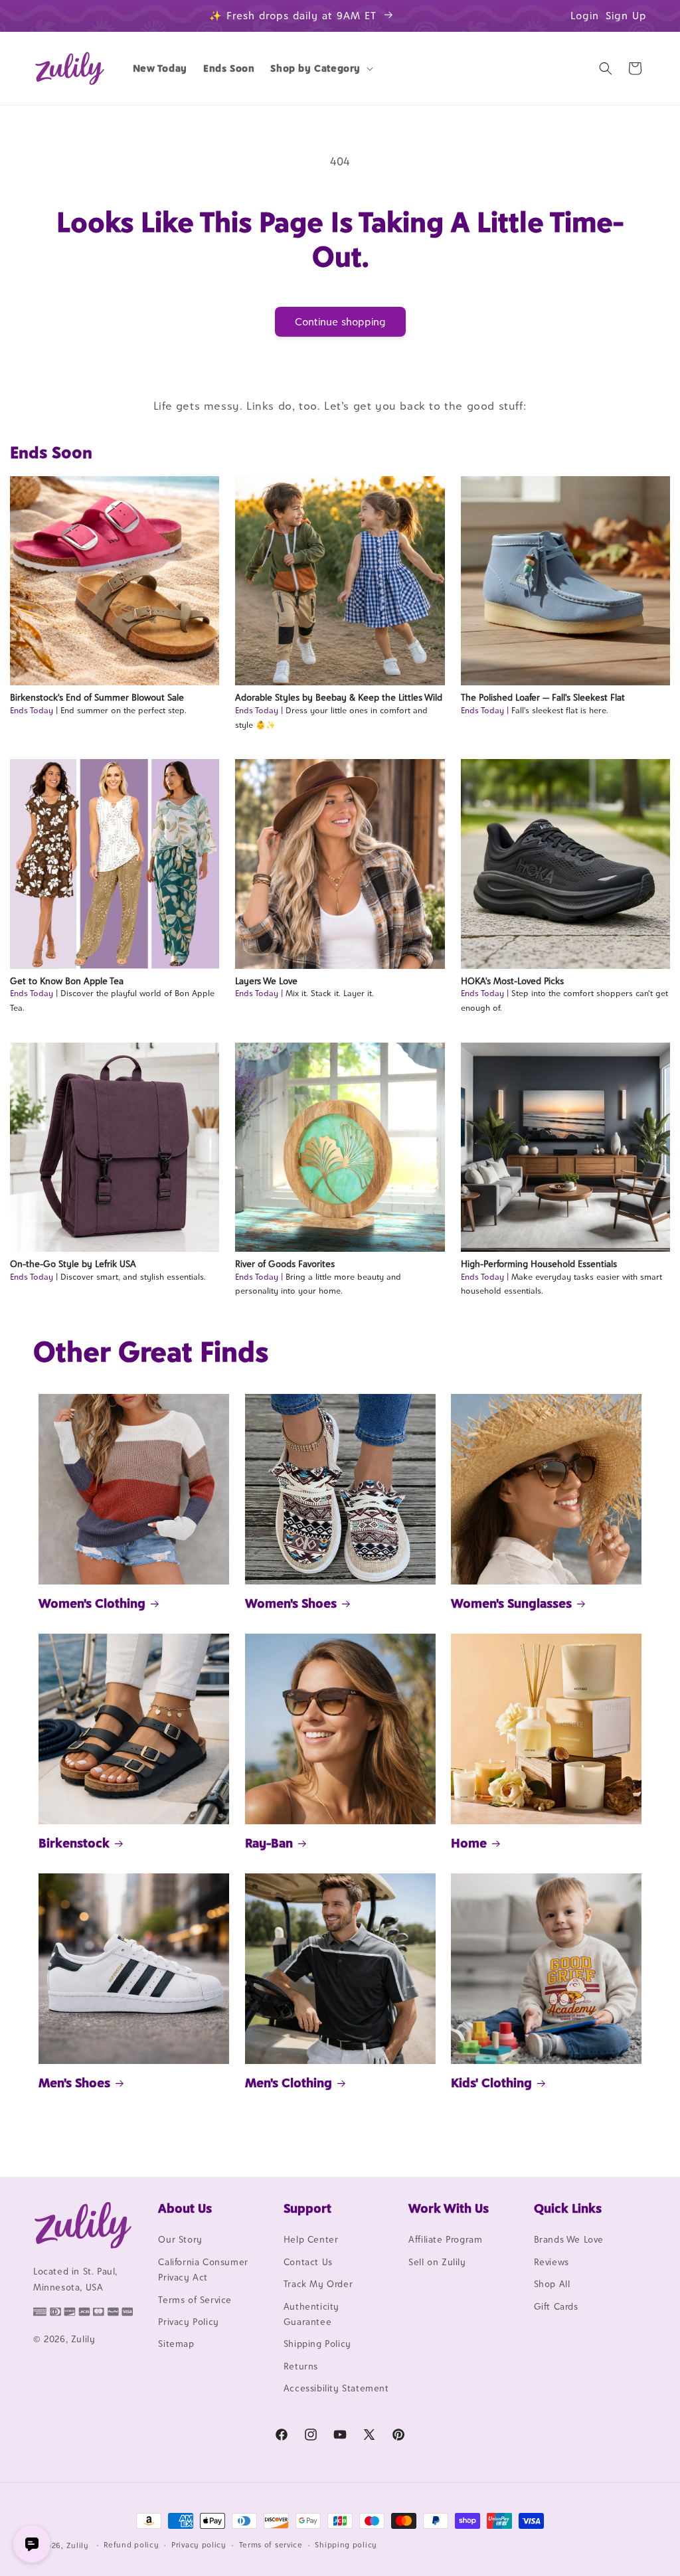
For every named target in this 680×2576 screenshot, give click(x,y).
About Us (185, 2208)
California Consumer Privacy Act (203, 2270)
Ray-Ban (269, 1843)
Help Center (311, 2239)
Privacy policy (199, 2545)
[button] (320, 68)
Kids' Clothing (491, 2083)
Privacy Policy (188, 2322)
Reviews (552, 2262)
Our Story (180, 2239)
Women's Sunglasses (511, 1603)
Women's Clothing (92, 1603)
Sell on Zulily (437, 2262)
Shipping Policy (317, 2344)
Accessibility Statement (336, 2388)
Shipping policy (346, 2545)
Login (585, 16)
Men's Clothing (289, 2083)
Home (469, 1843)
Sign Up (626, 16)
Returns (301, 2366)
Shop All (552, 2284)
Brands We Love (569, 2239)
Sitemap (176, 2344)
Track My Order (318, 2284)
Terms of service (271, 2545)
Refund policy (131, 2545)
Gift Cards (556, 2306)
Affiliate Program (445, 2239)
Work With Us (449, 2208)
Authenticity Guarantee (311, 2314)
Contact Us (308, 2262)
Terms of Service (195, 2300)
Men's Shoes (74, 2083)
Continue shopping (340, 322)
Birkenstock (74, 1843)
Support (307, 2208)
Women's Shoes (291, 1603)
